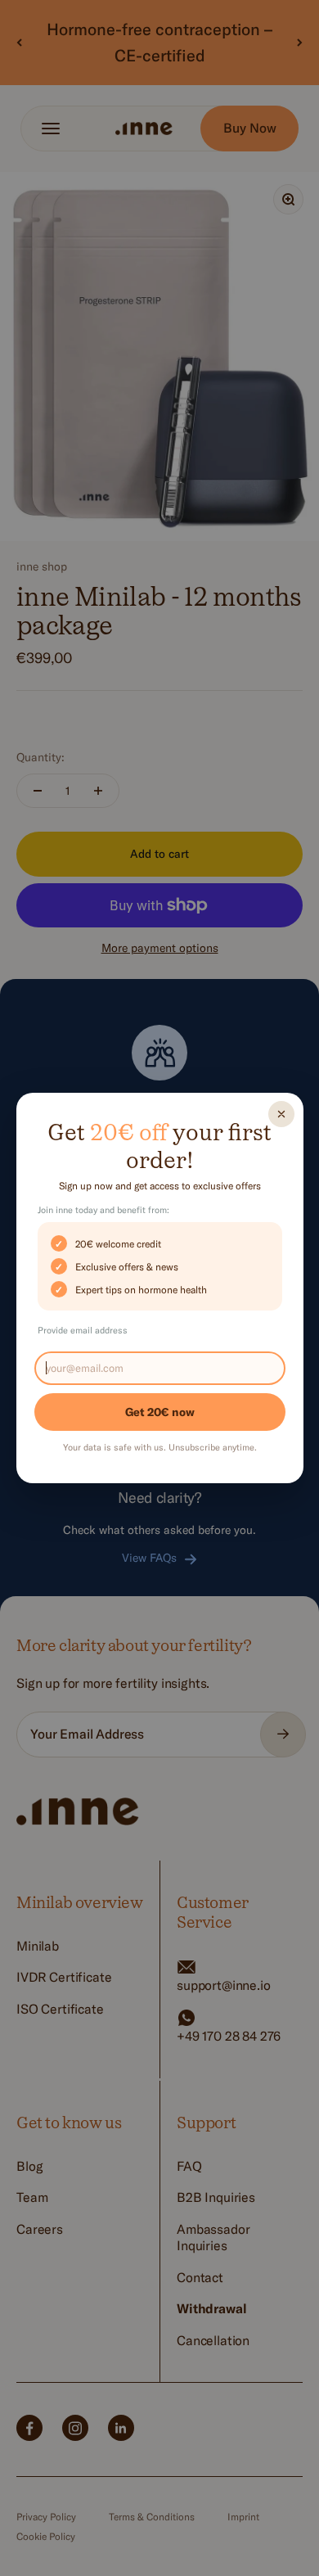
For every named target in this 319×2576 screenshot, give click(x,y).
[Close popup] (281, 1114)
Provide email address (83, 1330)
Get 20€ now (160, 1412)
